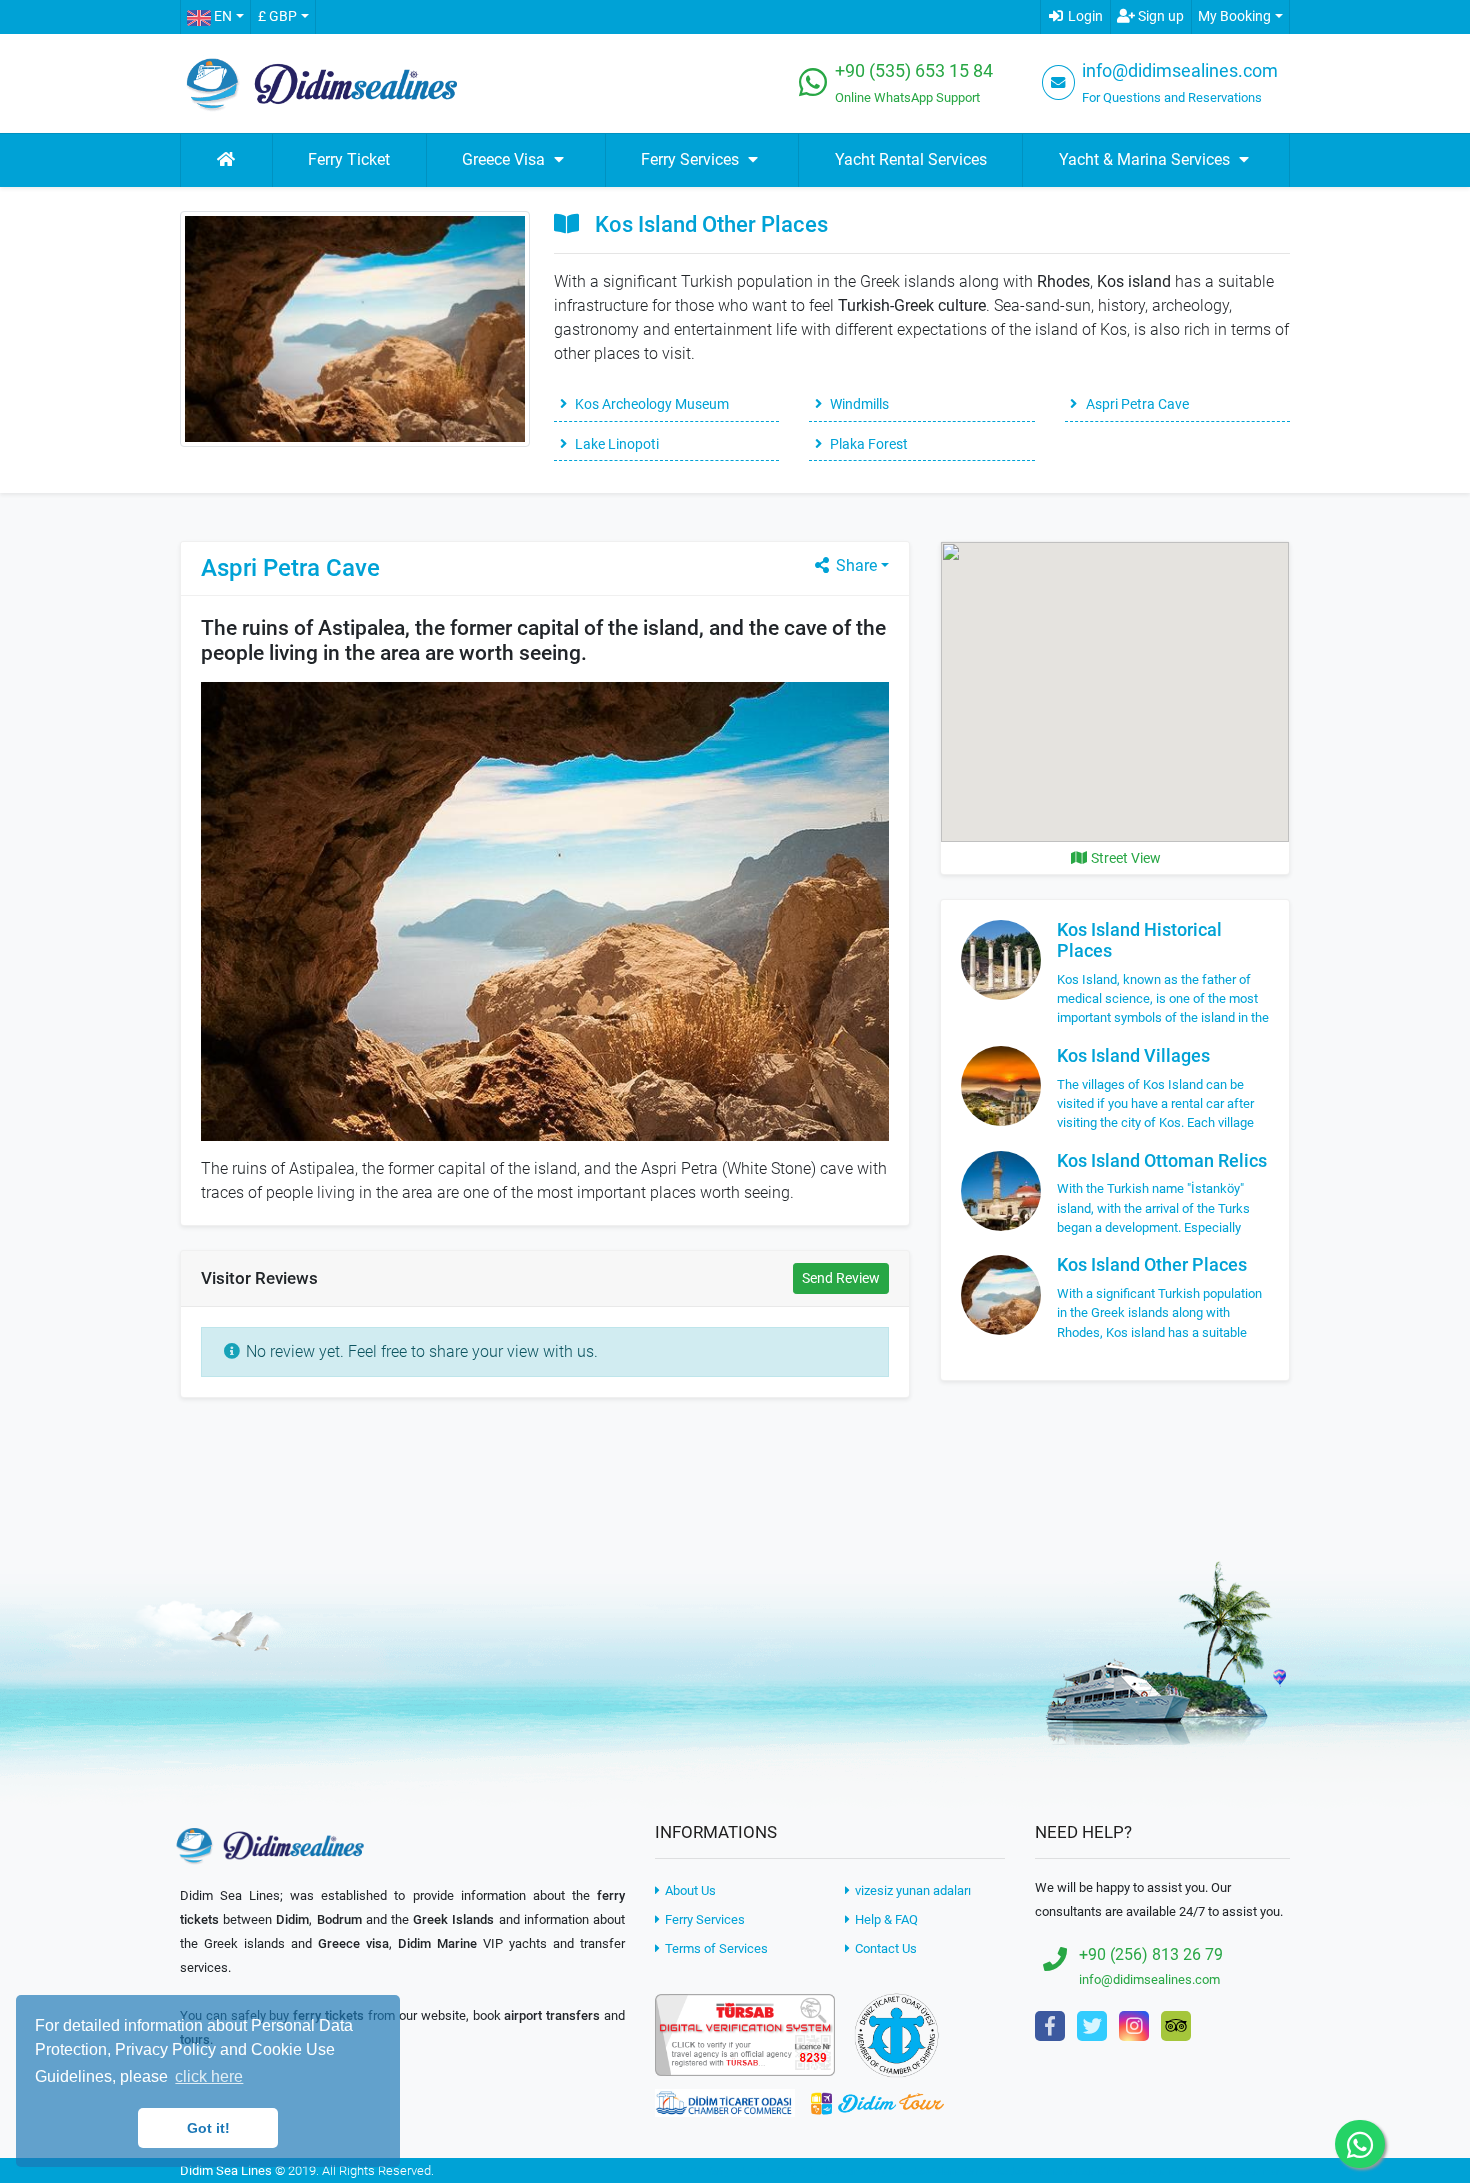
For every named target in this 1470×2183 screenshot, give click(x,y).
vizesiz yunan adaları (911, 1890)
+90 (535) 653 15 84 (914, 71)
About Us (689, 1890)
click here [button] (209, 2076)
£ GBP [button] (277, 16)
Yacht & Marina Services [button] (1146, 159)
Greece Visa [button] (505, 159)
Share (854, 565)
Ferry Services (703, 1919)
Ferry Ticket (349, 159)
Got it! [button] (208, 2128)
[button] (215, 17)
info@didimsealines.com (1180, 71)
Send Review (841, 1278)
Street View (1124, 858)
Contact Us (884, 1948)
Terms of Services (715, 1948)
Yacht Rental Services (911, 159)
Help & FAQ (885, 1919)
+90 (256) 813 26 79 (1151, 1954)
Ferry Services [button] (692, 159)
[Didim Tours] (877, 2102)
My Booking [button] (1234, 16)
